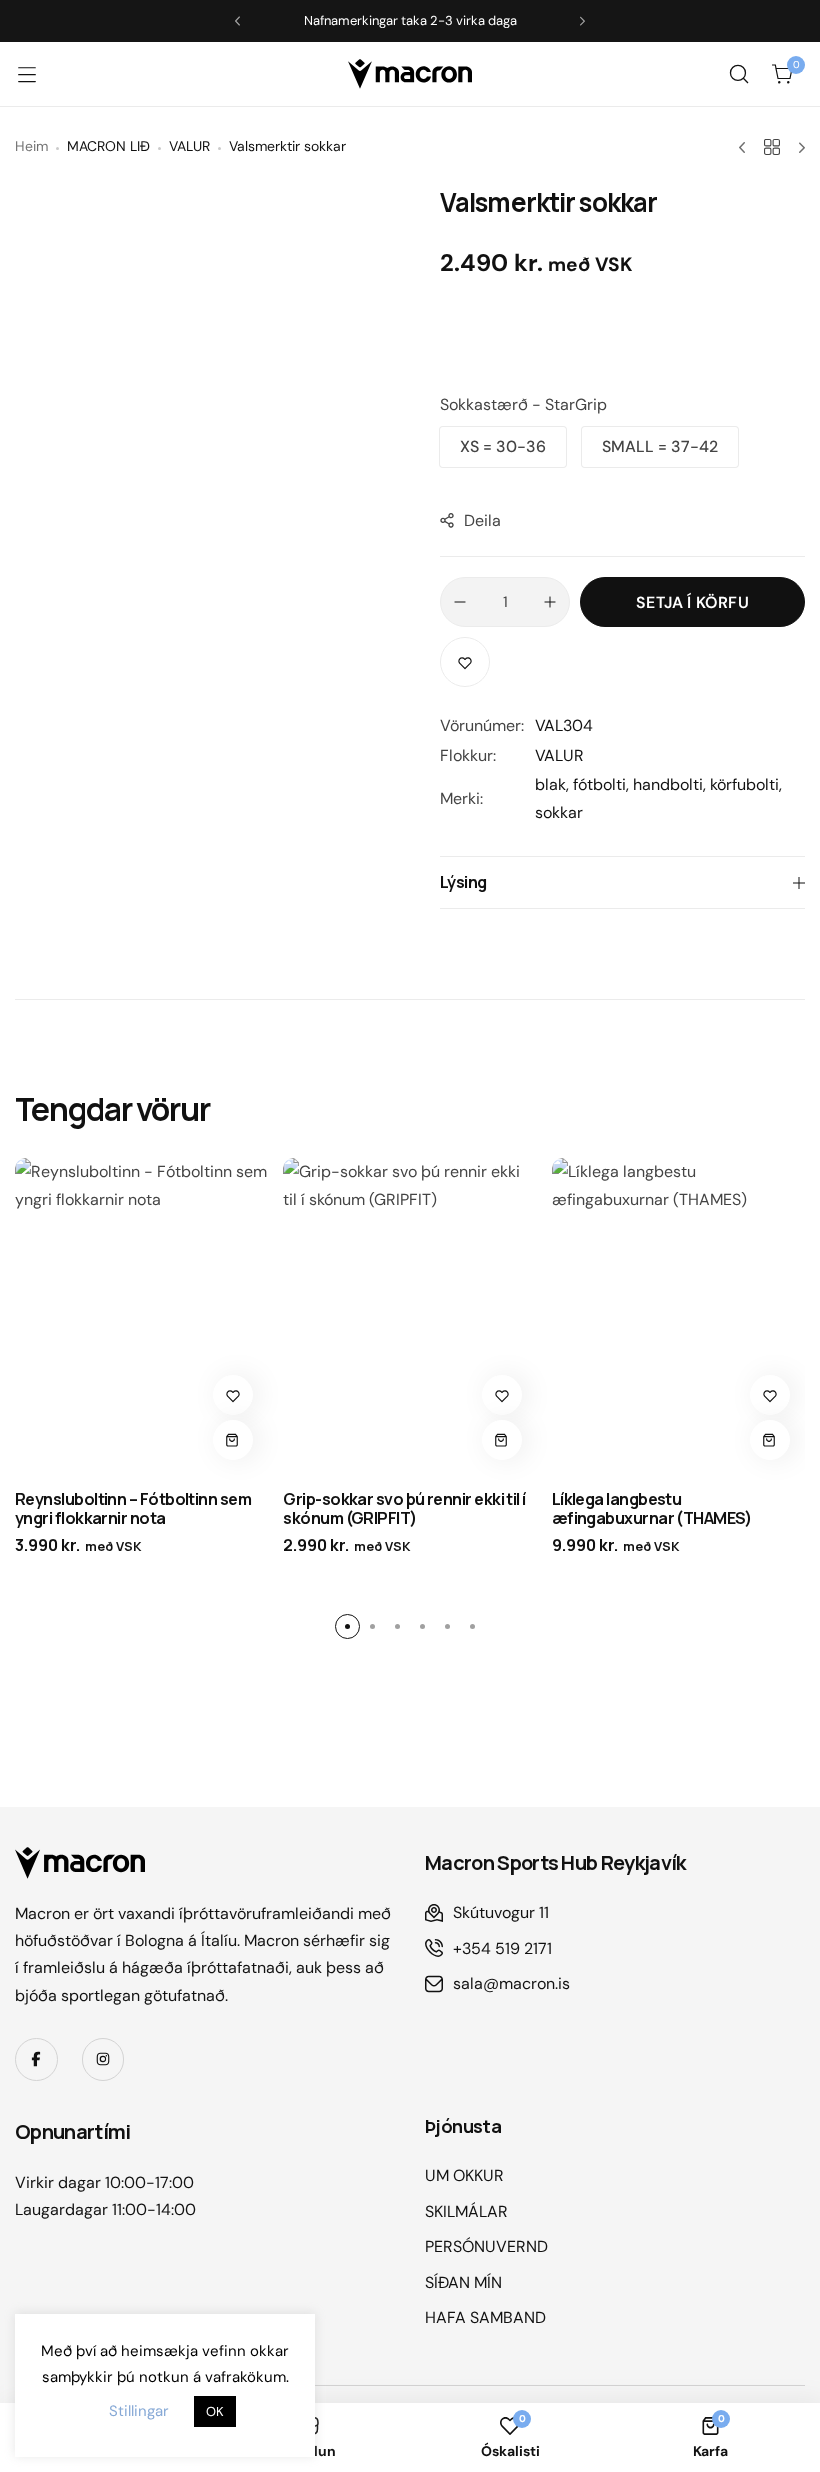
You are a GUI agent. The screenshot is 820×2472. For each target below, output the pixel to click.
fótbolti (599, 784)
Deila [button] (482, 520)
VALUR (559, 755)
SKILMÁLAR (466, 2211)
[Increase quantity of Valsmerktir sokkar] (550, 602)
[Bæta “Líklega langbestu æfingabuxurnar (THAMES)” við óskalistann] (770, 1395)
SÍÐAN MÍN (463, 2282)
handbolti (668, 784)
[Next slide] (582, 21)
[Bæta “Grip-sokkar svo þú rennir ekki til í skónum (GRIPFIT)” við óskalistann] (502, 1395)
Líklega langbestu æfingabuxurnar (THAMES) (652, 1508)
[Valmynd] (37, 74)
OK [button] (215, 2411)
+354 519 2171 (502, 1948)
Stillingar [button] (139, 2411)
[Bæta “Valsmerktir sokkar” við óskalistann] (465, 662)
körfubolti (744, 784)
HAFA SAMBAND (485, 2317)
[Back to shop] (772, 147)
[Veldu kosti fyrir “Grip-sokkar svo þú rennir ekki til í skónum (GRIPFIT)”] (502, 1440)
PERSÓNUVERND (486, 2246)
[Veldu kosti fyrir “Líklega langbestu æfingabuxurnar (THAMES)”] (770, 1440)
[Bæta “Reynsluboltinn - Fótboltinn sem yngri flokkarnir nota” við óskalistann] (233, 1395)
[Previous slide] (237, 21)
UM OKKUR (464, 2175)
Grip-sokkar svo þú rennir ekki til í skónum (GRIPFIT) (404, 1508)
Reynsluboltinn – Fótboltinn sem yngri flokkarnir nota (133, 1508)
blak (550, 784)
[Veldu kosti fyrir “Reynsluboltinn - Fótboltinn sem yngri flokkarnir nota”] (233, 1440)
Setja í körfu (692, 602)
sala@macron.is (511, 1983)
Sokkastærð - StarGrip (523, 404)
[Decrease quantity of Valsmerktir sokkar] (460, 602)
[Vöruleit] (739, 74)
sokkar (559, 812)
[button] (503, 447)
